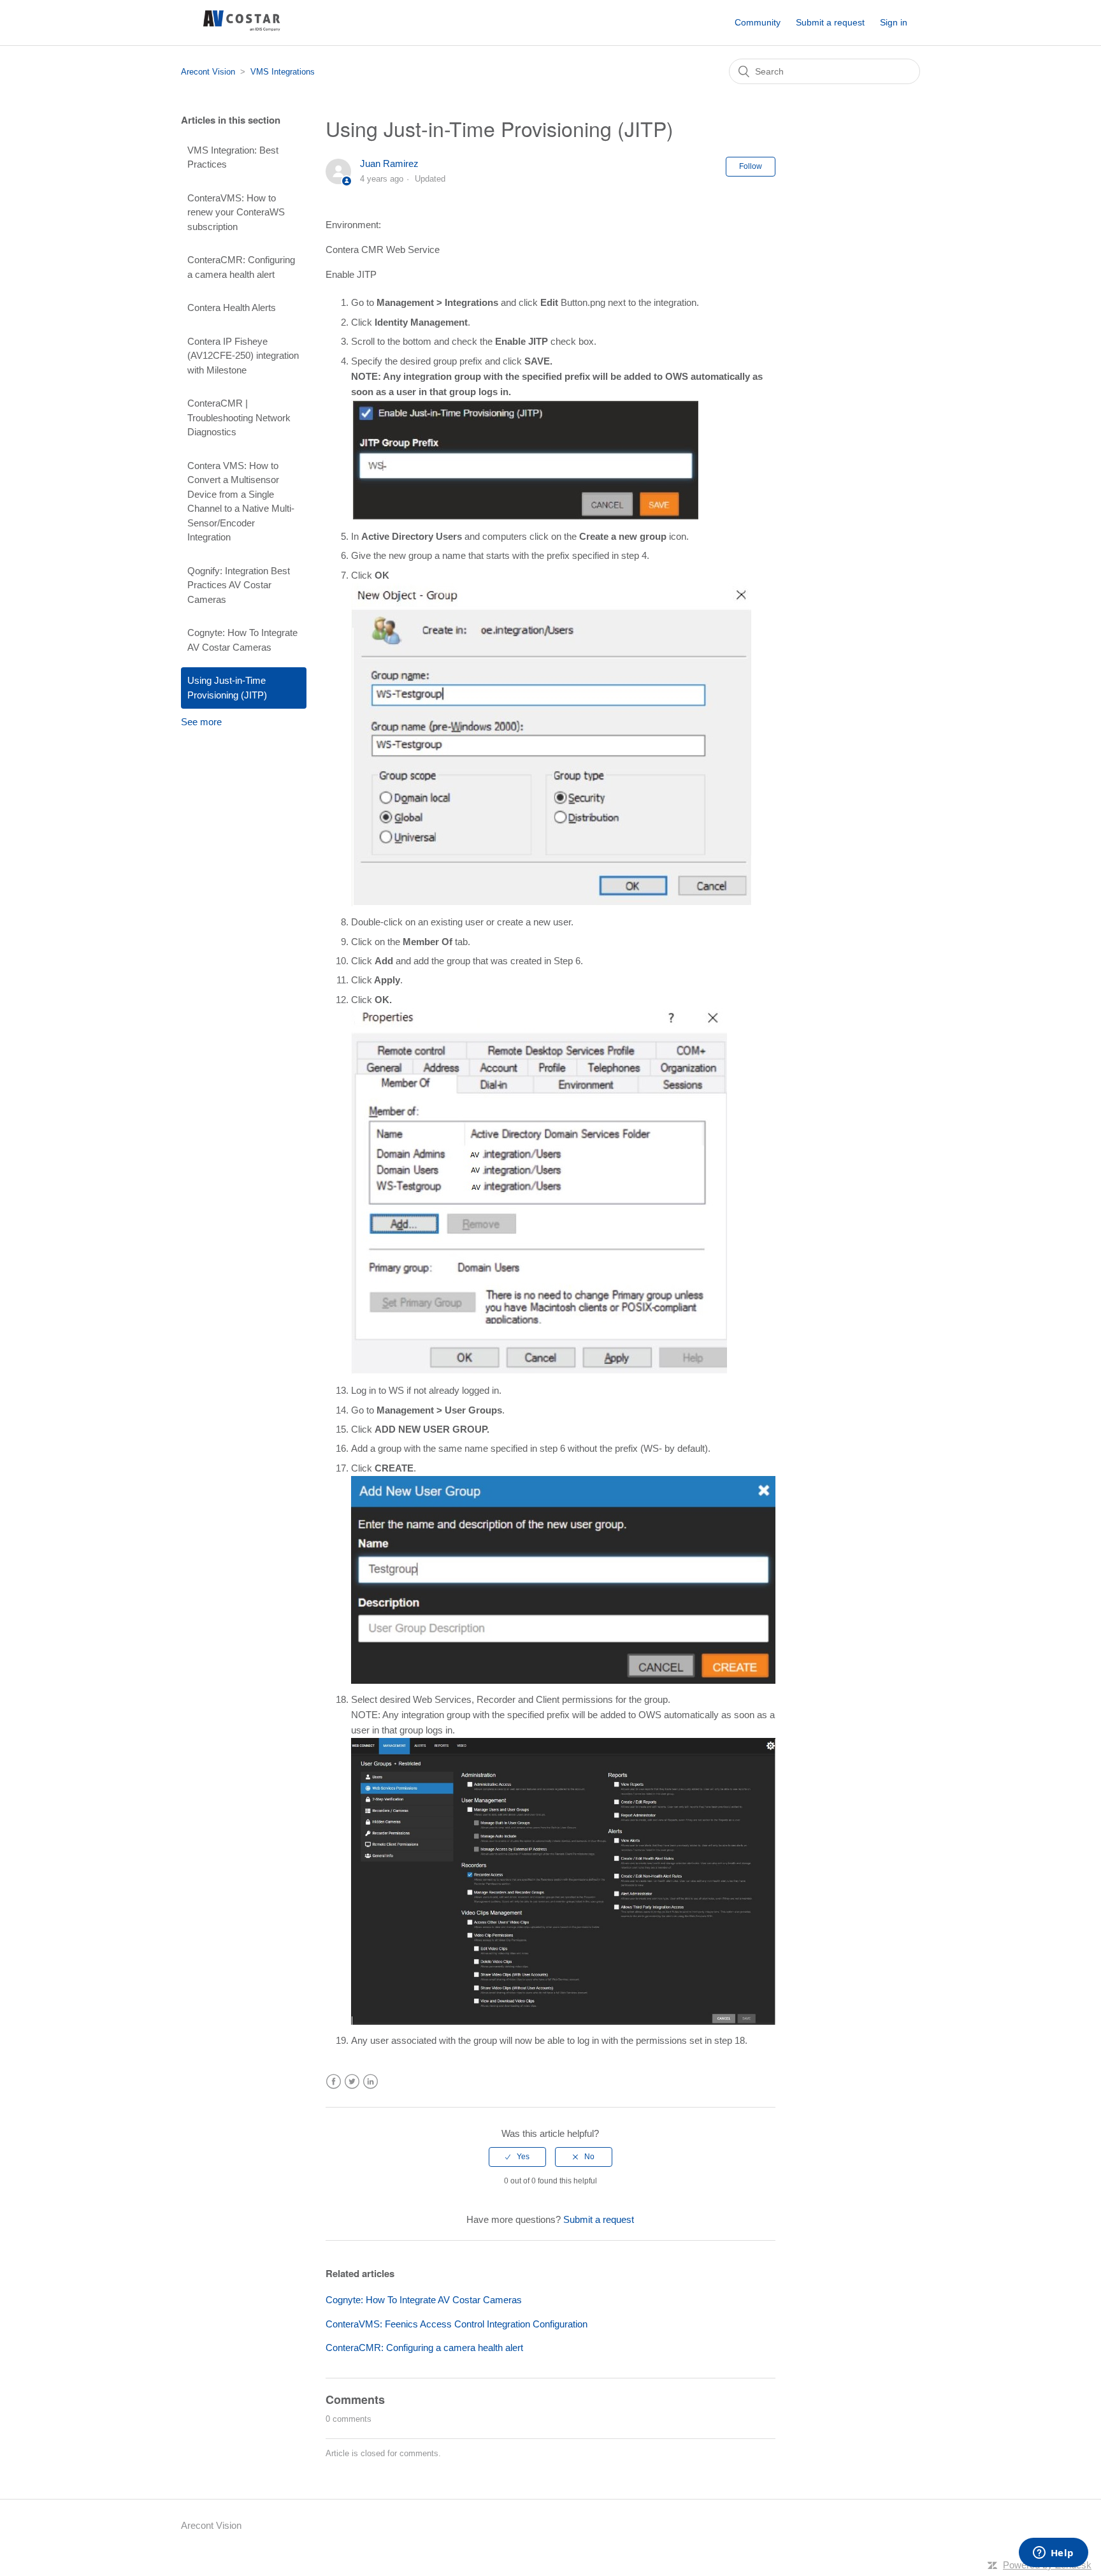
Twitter (352, 2082)
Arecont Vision (208, 72)
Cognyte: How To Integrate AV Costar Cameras (242, 640)
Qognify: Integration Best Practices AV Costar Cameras (239, 585)
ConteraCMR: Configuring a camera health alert (241, 267)
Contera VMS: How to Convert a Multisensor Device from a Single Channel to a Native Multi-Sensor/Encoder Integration (241, 502)
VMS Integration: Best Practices (233, 157)
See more (201, 722)
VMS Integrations (283, 72)
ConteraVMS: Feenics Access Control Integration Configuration (457, 2324)
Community (758, 22)
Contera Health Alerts (232, 308)
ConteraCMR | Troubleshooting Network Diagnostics (239, 417)
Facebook (334, 2082)
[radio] (517, 2157)
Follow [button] (751, 166)
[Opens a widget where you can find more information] (1053, 2554)
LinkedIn (371, 2082)
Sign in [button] (894, 22)
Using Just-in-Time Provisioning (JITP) (227, 688)
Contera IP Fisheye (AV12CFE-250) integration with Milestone (243, 356)
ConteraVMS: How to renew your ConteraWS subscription (236, 212)
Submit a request (830, 22)
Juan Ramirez (389, 163)
